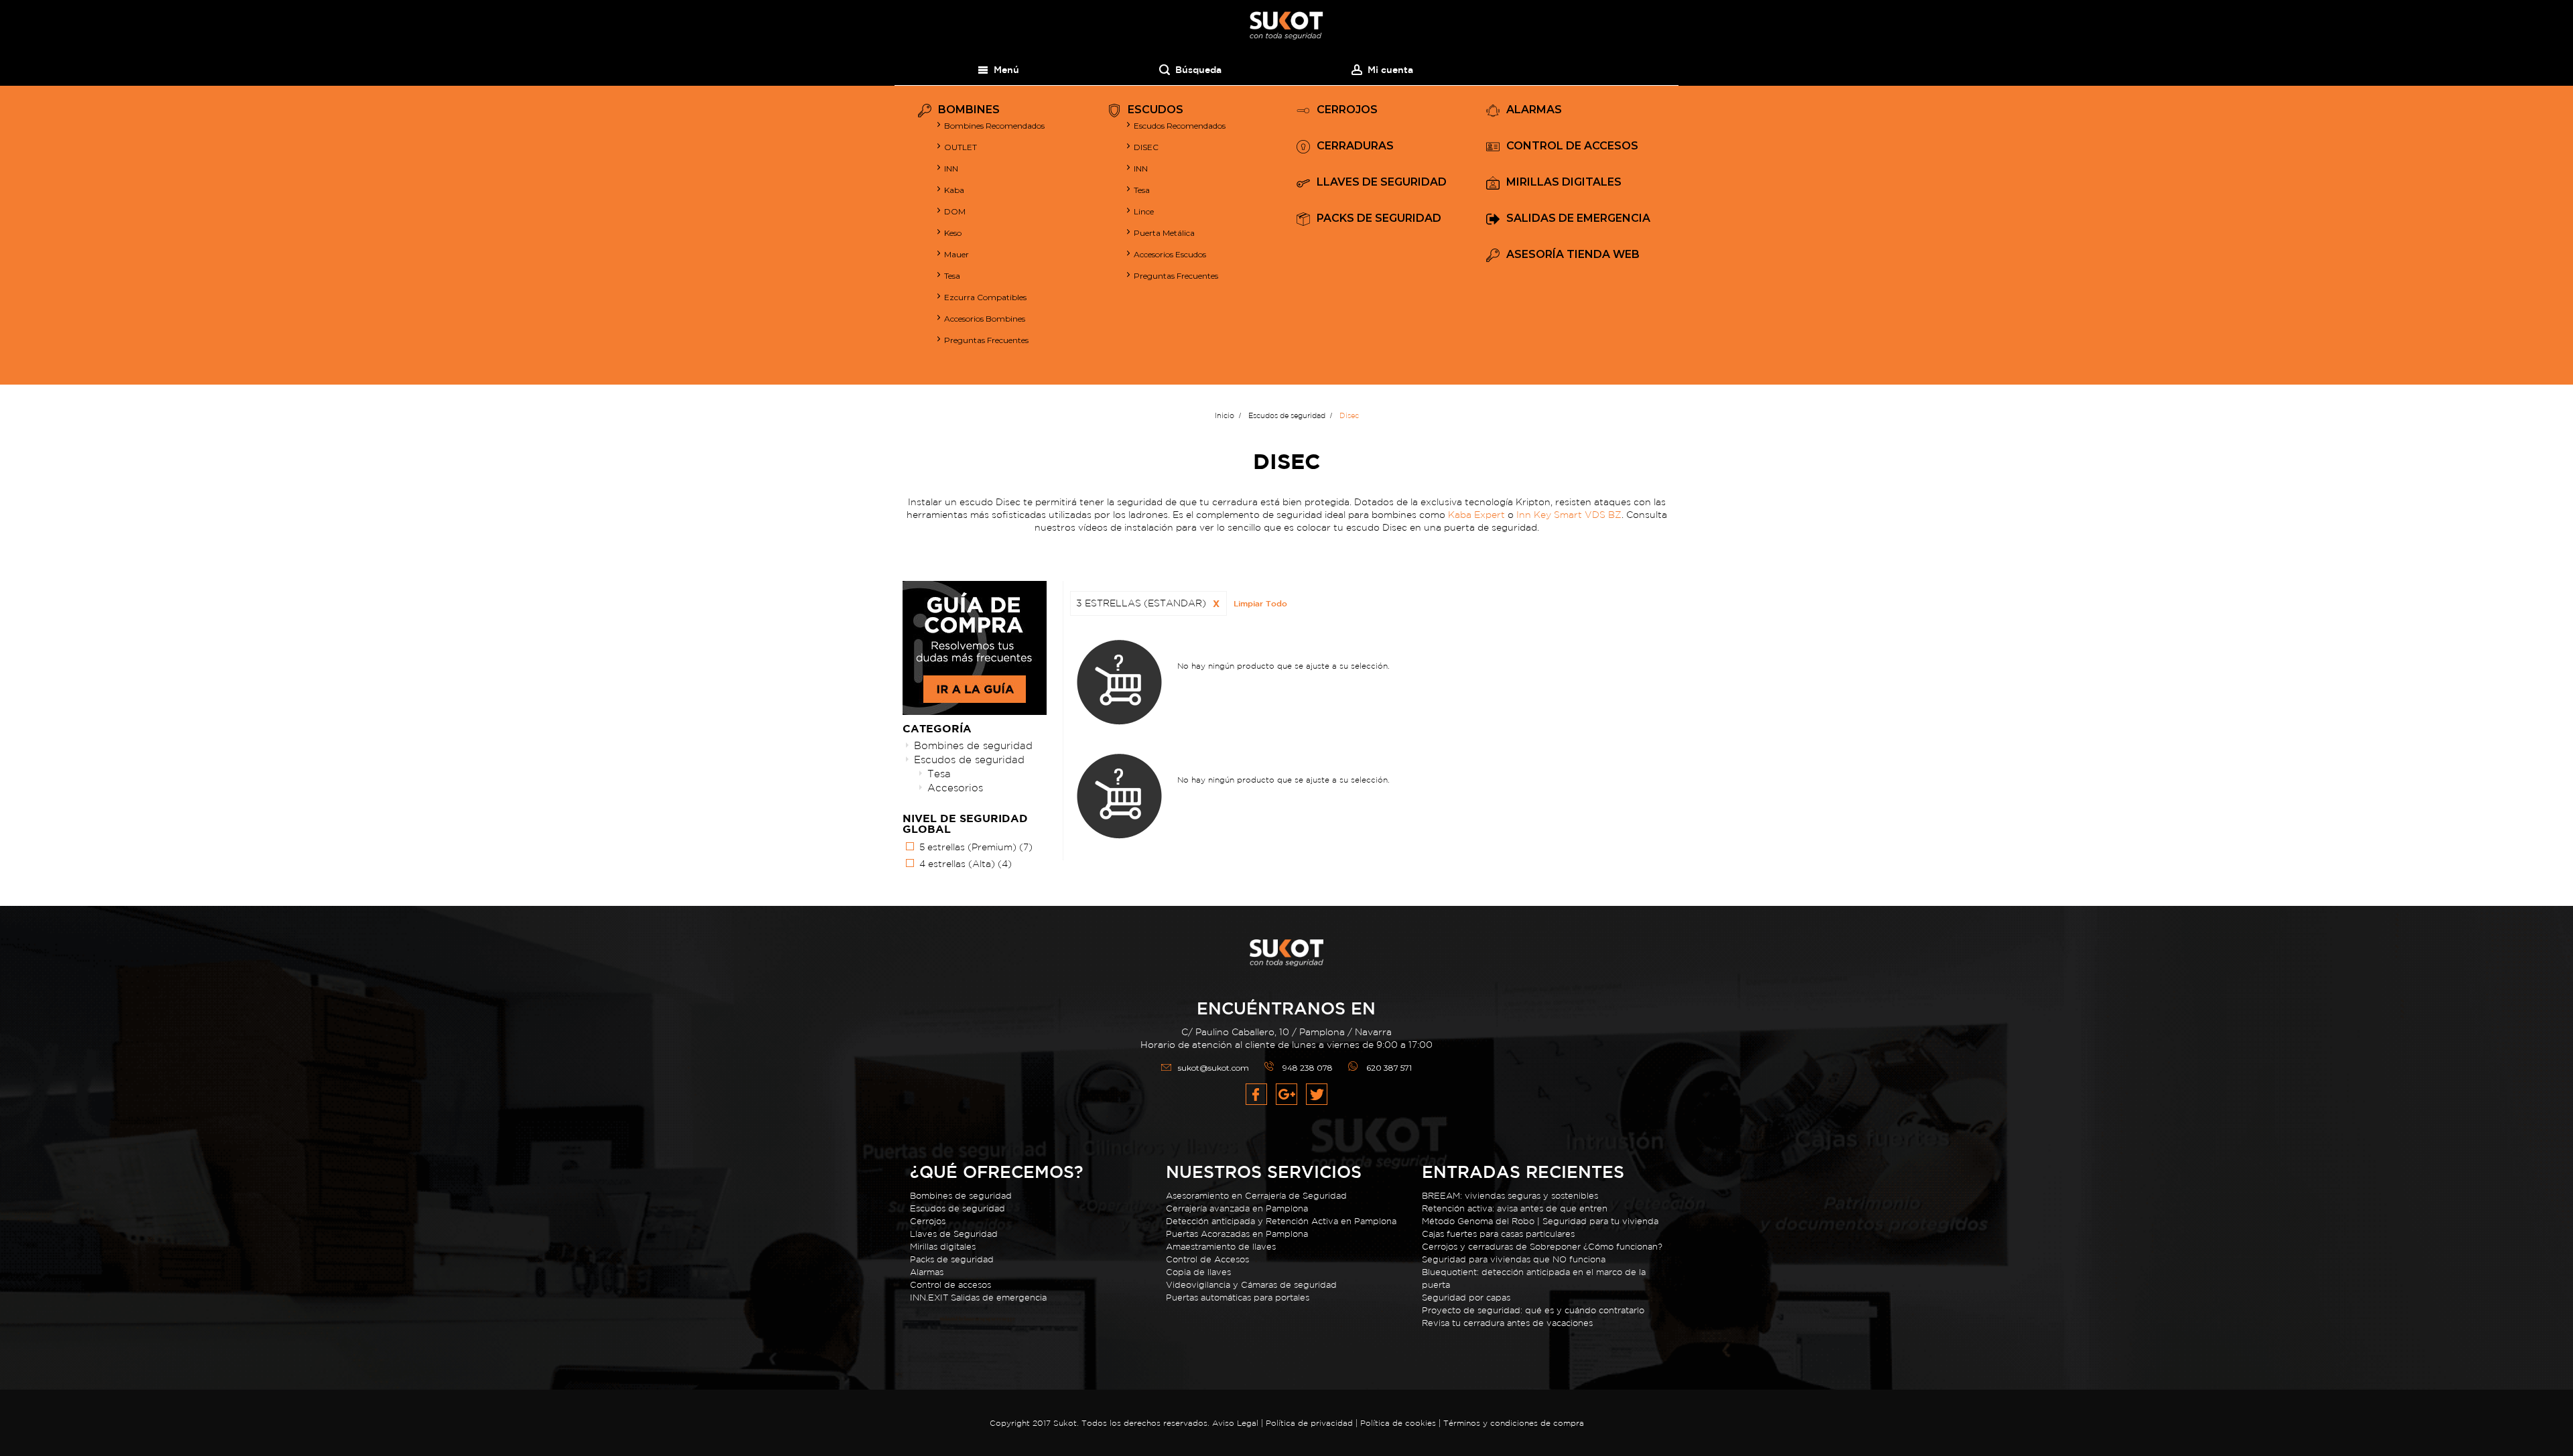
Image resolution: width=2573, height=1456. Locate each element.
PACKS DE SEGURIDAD (1379, 219)
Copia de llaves (1198, 1272)
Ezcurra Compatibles (985, 297)
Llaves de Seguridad (954, 1234)
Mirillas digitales (943, 1247)
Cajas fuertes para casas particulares (1498, 1234)
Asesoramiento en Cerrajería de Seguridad (1256, 1196)
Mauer (956, 254)
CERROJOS (1347, 110)
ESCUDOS (1156, 110)
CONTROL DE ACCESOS (1572, 146)
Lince (1144, 211)
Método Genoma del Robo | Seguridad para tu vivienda (1540, 1221)
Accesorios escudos (1170, 254)
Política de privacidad (1311, 1423)
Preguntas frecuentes (1176, 276)
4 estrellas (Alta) (966, 864)
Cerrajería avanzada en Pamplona (1237, 1208)
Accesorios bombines (985, 319)
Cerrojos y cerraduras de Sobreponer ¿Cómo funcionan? (1542, 1247)
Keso (953, 233)
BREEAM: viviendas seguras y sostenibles (1510, 1196)
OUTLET (961, 147)
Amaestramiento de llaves (1221, 1247)
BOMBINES (969, 110)
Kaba (954, 190)
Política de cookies (1398, 1423)
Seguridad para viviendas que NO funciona (1514, 1259)
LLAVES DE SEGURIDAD (1382, 183)
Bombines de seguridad (973, 745)
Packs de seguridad (952, 1259)
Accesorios (955, 788)
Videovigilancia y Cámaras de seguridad (1251, 1285)
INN (951, 169)
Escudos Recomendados (1180, 126)
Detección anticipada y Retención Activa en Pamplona (1281, 1221)
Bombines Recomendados (994, 126)
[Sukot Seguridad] (1286, 26)
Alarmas (927, 1272)
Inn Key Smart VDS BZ (1569, 515)
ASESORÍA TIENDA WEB (1573, 255)
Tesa (952, 276)
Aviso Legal (1235, 1423)
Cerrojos (928, 1221)
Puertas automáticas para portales (1238, 1298)
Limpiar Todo (1260, 603)
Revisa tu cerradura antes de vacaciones (1507, 1323)
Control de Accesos (1207, 1259)
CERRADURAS (1355, 146)
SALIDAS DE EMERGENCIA (1578, 219)
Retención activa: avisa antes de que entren (1515, 1208)
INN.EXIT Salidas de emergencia (978, 1298)
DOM (955, 211)
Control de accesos (950, 1285)
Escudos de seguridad (969, 759)
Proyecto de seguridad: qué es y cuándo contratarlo (1533, 1310)
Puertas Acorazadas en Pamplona (1237, 1234)
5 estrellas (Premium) (976, 847)
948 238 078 (1308, 1068)
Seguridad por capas (1466, 1298)
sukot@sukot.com (1213, 1068)
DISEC (1146, 147)
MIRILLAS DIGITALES (1564, 183)
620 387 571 (1389, 1068)
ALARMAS (1534, 110)
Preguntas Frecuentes (986, 340)
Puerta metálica (1164, 233)
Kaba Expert (1476, 515)
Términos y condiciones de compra (1514, 1423)
